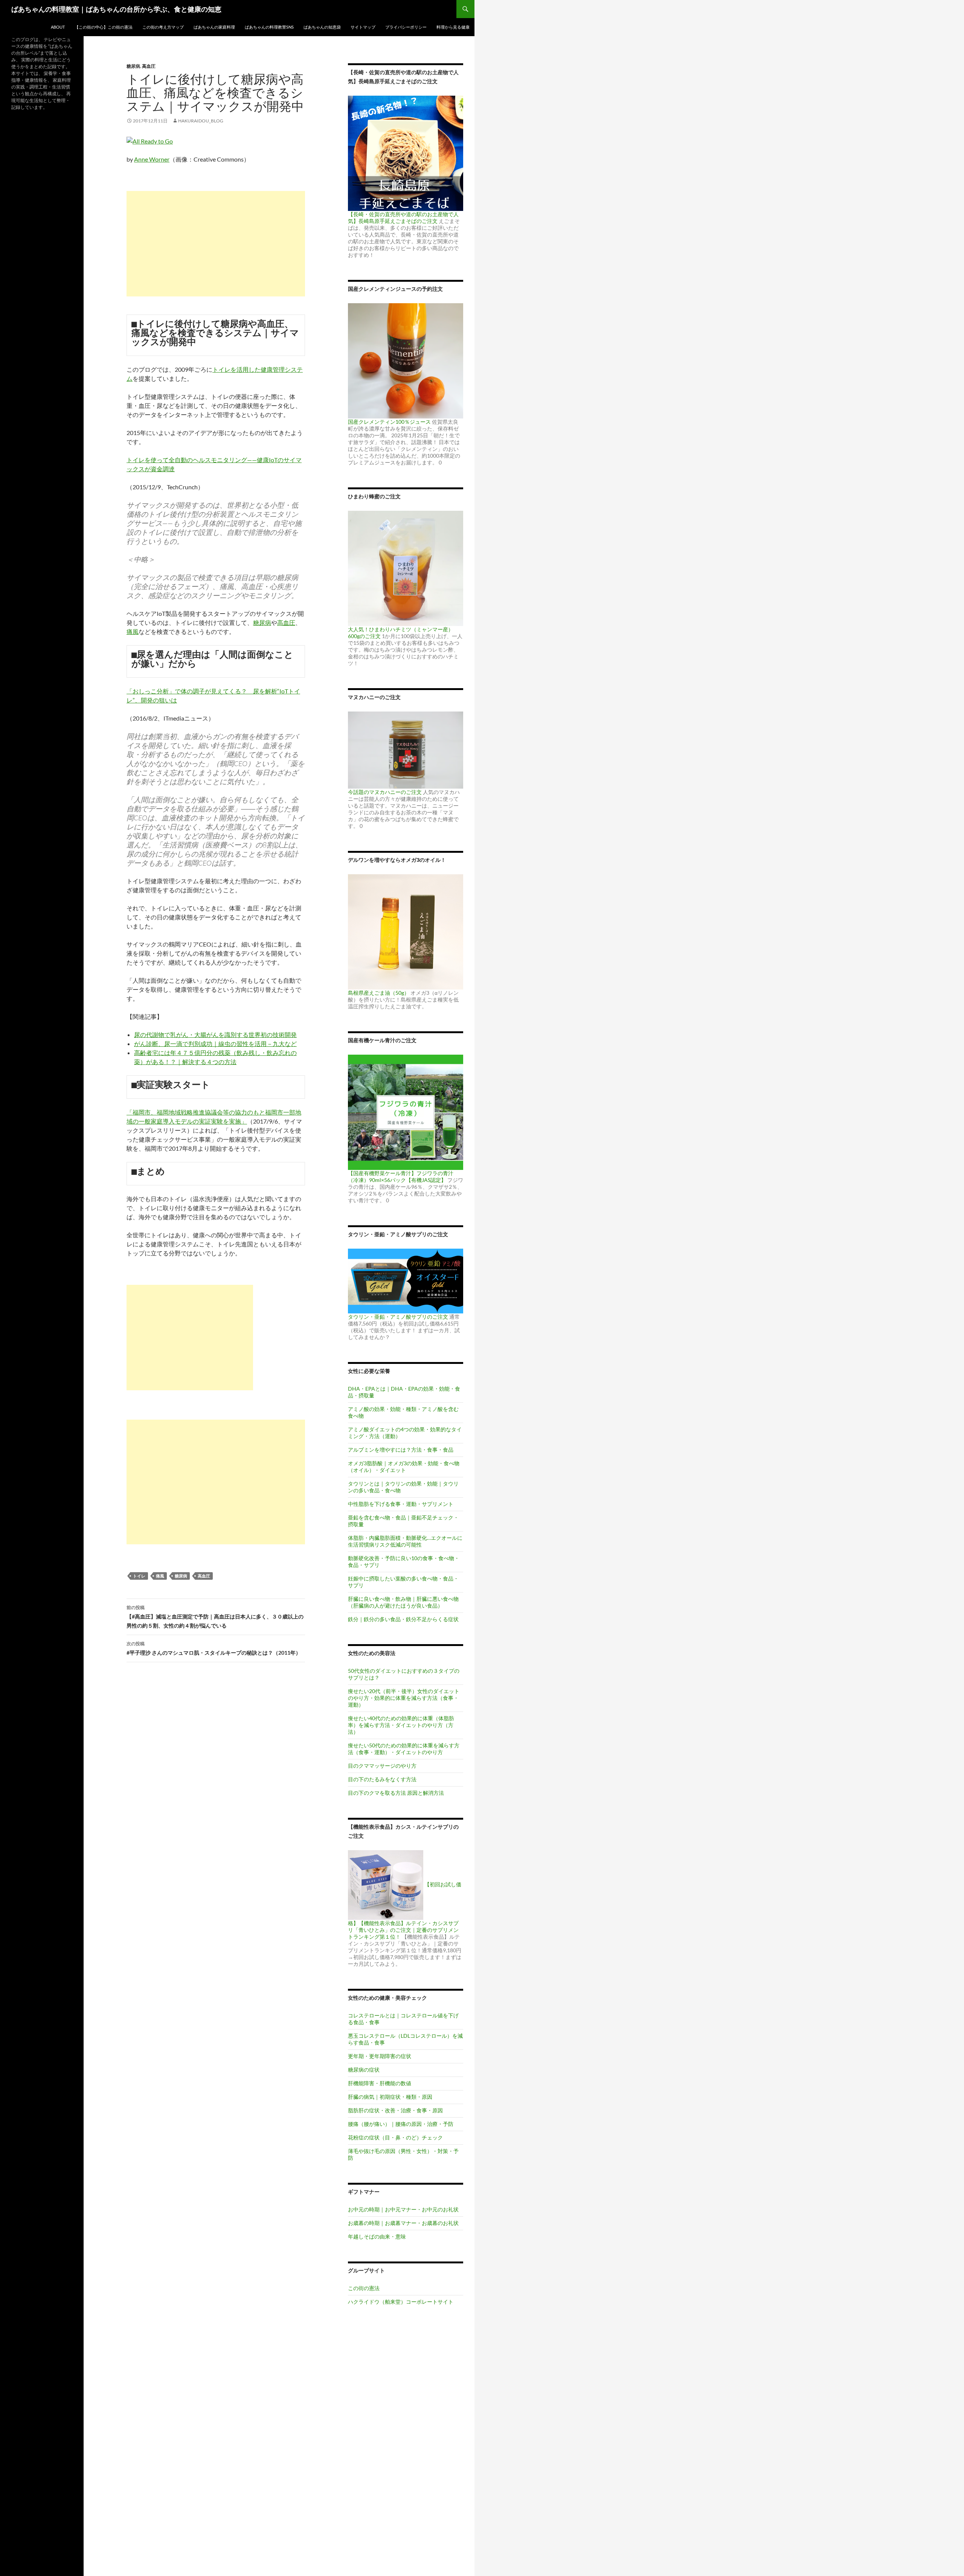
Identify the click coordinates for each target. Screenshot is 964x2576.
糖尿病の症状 (364, 2070)
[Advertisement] (216, 244)
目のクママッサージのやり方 (382, 1766)
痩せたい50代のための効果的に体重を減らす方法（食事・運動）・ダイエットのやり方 (404, 1749)
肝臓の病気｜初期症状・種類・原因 (390, 2097)
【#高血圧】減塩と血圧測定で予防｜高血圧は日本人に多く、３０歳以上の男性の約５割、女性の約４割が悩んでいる (215, 1617)
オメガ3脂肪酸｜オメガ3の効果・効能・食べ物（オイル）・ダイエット (404, 1467)
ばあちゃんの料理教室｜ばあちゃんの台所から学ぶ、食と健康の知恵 (116, 9)
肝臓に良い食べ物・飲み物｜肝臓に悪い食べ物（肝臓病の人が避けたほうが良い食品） (403, 1602)
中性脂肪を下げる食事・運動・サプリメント (401, 1504)
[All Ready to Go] (150, 140)
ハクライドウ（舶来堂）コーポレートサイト (401, 2302)
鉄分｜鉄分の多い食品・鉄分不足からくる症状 (403, 1619)
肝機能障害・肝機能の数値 (380, 2083)
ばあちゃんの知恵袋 (322, 27)
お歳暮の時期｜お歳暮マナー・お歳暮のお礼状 (403, 2223)
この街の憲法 (364, 2288)
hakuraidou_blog (201, 121)
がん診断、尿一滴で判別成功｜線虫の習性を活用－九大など (215, 1044)
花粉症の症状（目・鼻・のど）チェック (395, 2137)
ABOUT (58, 27)
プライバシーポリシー (406, 27)
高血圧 (149, 66)
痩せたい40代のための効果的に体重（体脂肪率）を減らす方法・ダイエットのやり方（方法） (401, 1725)
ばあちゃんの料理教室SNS (269, 27)
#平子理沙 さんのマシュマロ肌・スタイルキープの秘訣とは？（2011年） (214, 1648)
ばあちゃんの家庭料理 (214, 27)
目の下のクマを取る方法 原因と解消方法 (396, 1793)
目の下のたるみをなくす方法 (382, 1779)
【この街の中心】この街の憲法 (104, 27)
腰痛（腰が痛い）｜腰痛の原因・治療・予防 (401, 2124)
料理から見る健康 (453, 27)
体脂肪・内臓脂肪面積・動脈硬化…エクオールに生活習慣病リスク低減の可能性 (405, 1541)
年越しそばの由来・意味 (377, 2236)
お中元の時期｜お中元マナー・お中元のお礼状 (403, 2209)
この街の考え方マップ (163, 27)
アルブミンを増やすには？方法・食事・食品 (401, 1450)
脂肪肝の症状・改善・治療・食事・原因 (395, 2110)
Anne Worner (152, 159)
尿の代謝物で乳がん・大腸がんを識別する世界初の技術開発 (215, 1035)
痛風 (133, 631)
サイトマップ (363, 27)
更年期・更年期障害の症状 (380, 2056)
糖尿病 (133, 66)
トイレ (139, 1576)
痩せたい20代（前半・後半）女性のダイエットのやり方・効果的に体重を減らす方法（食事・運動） (404, 1698)
